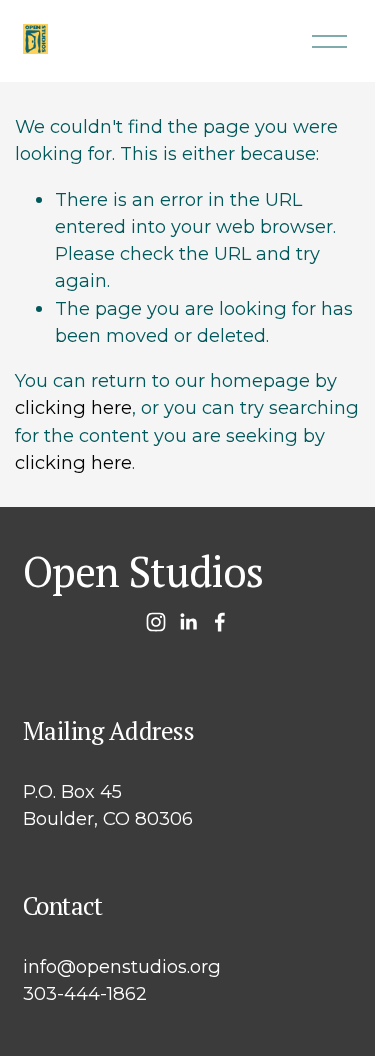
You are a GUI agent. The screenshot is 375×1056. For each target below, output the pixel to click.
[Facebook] (220, 622)
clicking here (73, 407)
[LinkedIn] (188, 622)
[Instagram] (156, 622)
